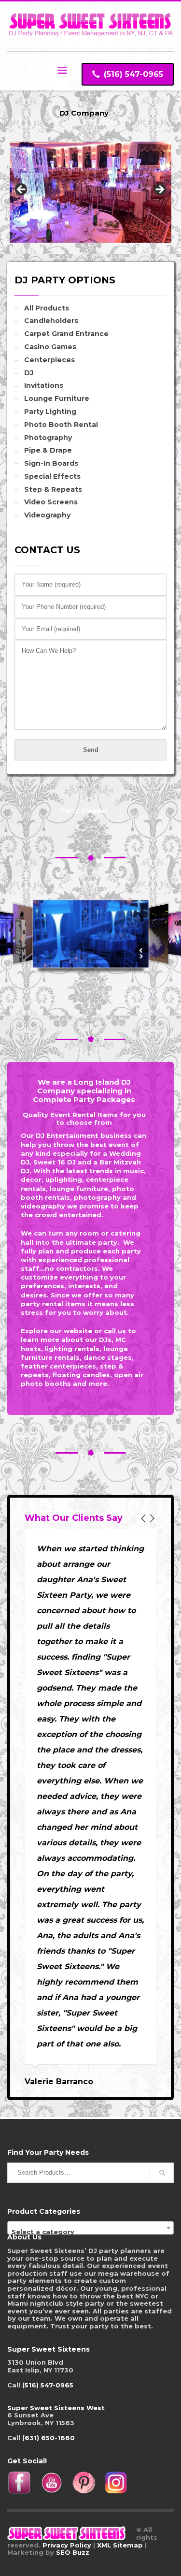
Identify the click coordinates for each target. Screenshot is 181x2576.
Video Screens (51, 502)
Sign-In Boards (51, 463)
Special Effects (52, 476)
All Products (47, 308)
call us (115, 1331)
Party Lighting (50, 412)
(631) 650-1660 (49, 2438)
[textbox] (90, 2231)
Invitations (44, 385)
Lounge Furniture (57, 398)
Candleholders (51, 321)
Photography (48, 438)
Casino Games (50, 347)
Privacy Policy (67, 2545)
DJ (29, 373)
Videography (47, 515)
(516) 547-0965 (48, 2385)
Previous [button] (22, 190)
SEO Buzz (73, 2552)
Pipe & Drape (48, 450)
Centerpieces (49, 360)
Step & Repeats (53, 489)
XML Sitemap (120, 2545)
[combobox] (90, 2228)
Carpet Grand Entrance (66, 334)
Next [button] (159, 190)
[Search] (162, 2173)
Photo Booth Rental (61, 425)
